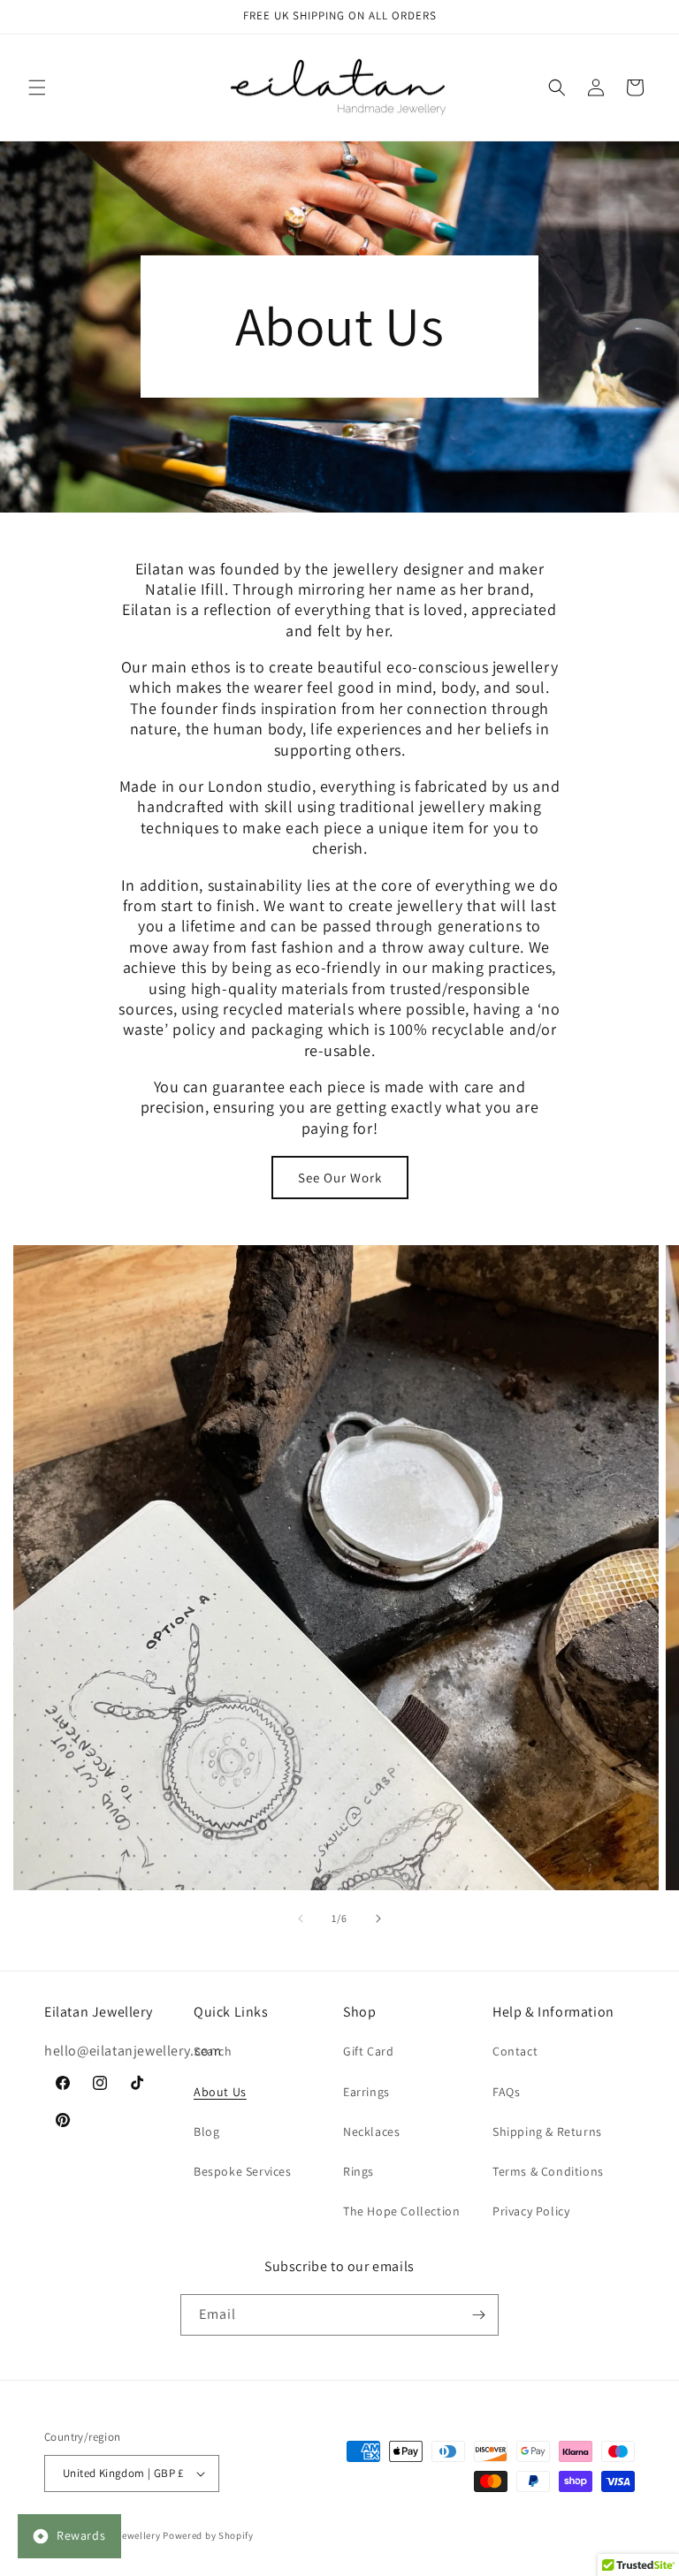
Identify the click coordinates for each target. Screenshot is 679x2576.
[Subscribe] (478, 2315)
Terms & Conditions (548, 2171)
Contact (515, 2051)
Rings (359, 2171)
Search (213, 2051)
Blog (206, 2131)
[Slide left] (301, 1919)
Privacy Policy (531, 2211)
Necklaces (371, 2131)
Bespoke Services (243, 2171)
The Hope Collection (401, 2211)
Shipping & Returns (547, 2131)
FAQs (506, 2092)
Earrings (366, 2092)
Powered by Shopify (208, 2535)
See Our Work (340, 1178)
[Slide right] (378, 1919)
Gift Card (368, 2051)
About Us (220, 2092)
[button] (37, 87)
